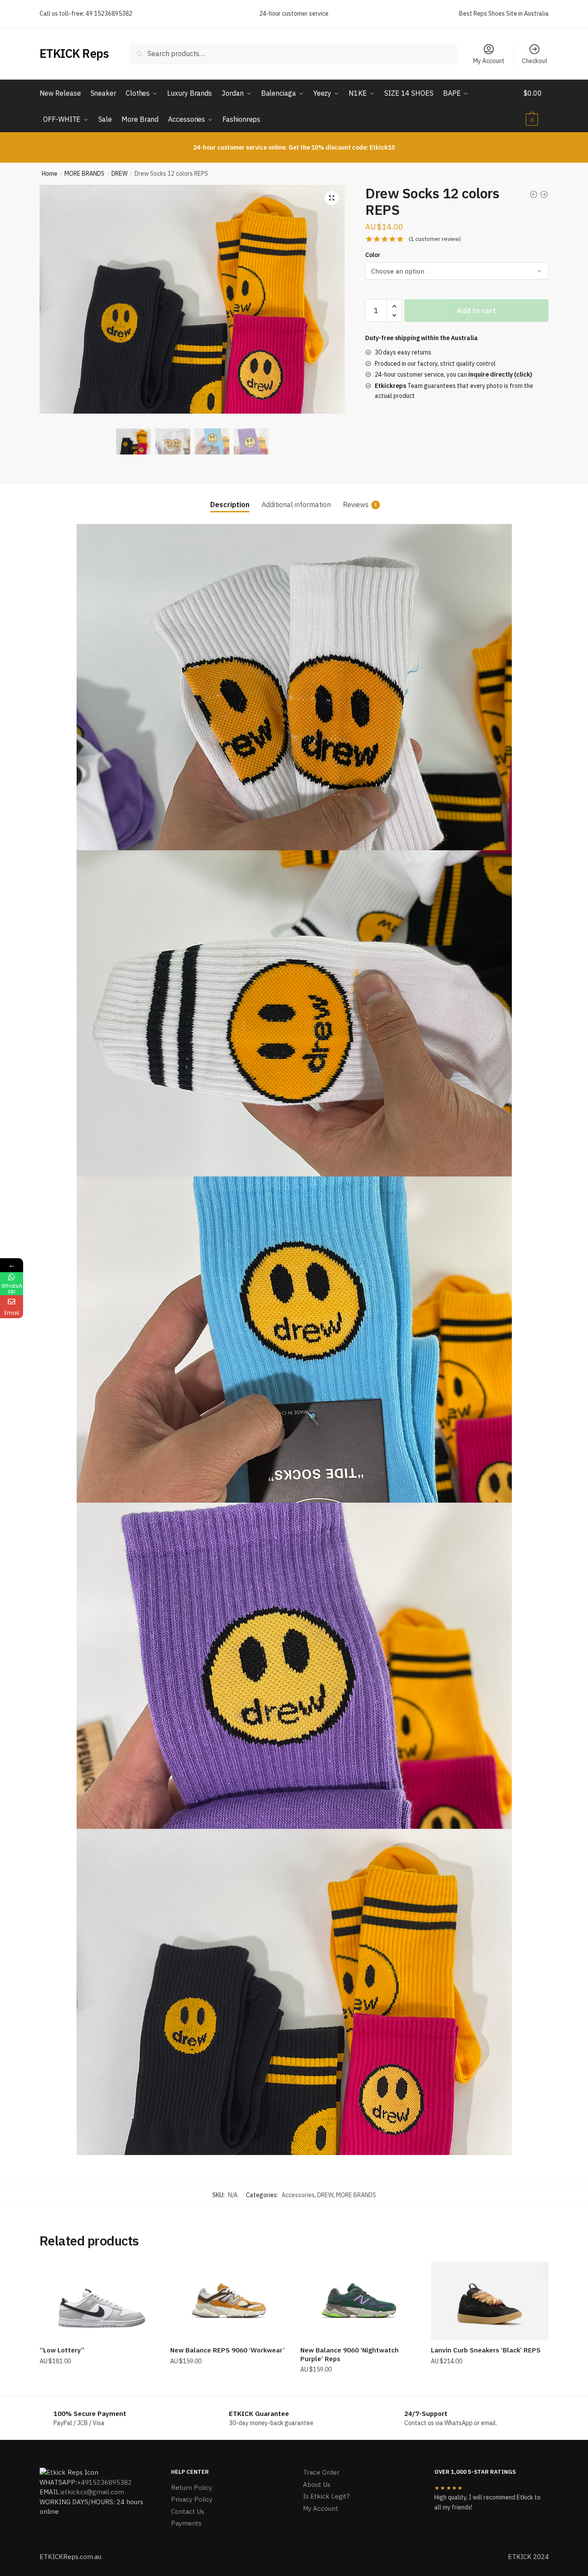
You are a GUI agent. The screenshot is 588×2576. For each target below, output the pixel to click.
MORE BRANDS (84, 174)
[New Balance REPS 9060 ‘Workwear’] (229, 2301)
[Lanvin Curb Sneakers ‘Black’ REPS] (490, 2301)
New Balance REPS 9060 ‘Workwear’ (227, 2350)
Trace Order (321, 2472)
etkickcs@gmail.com (92, 2492)
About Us (317, 2484)
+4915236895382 (104, 2482)
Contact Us (188, 2511)
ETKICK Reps (74, 53)
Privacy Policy (192, 2499)
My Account (489, 61)
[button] (332, 198)
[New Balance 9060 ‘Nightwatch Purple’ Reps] (359, 2301)
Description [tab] (230, 505)
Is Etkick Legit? (326, 2496)
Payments (186, 2523)
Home (50, 174)
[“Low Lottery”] (98, 2301)
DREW (119, 174)
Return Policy (192, 2487)
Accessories (298, 2195)
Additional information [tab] (296, 505)
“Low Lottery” (62, 2350)
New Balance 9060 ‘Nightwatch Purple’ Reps (349, 2354)
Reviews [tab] (356, 505)
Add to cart (476, 311)
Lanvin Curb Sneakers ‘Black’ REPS (486, 2350)
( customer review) (435, 239)
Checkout (535, 61)
